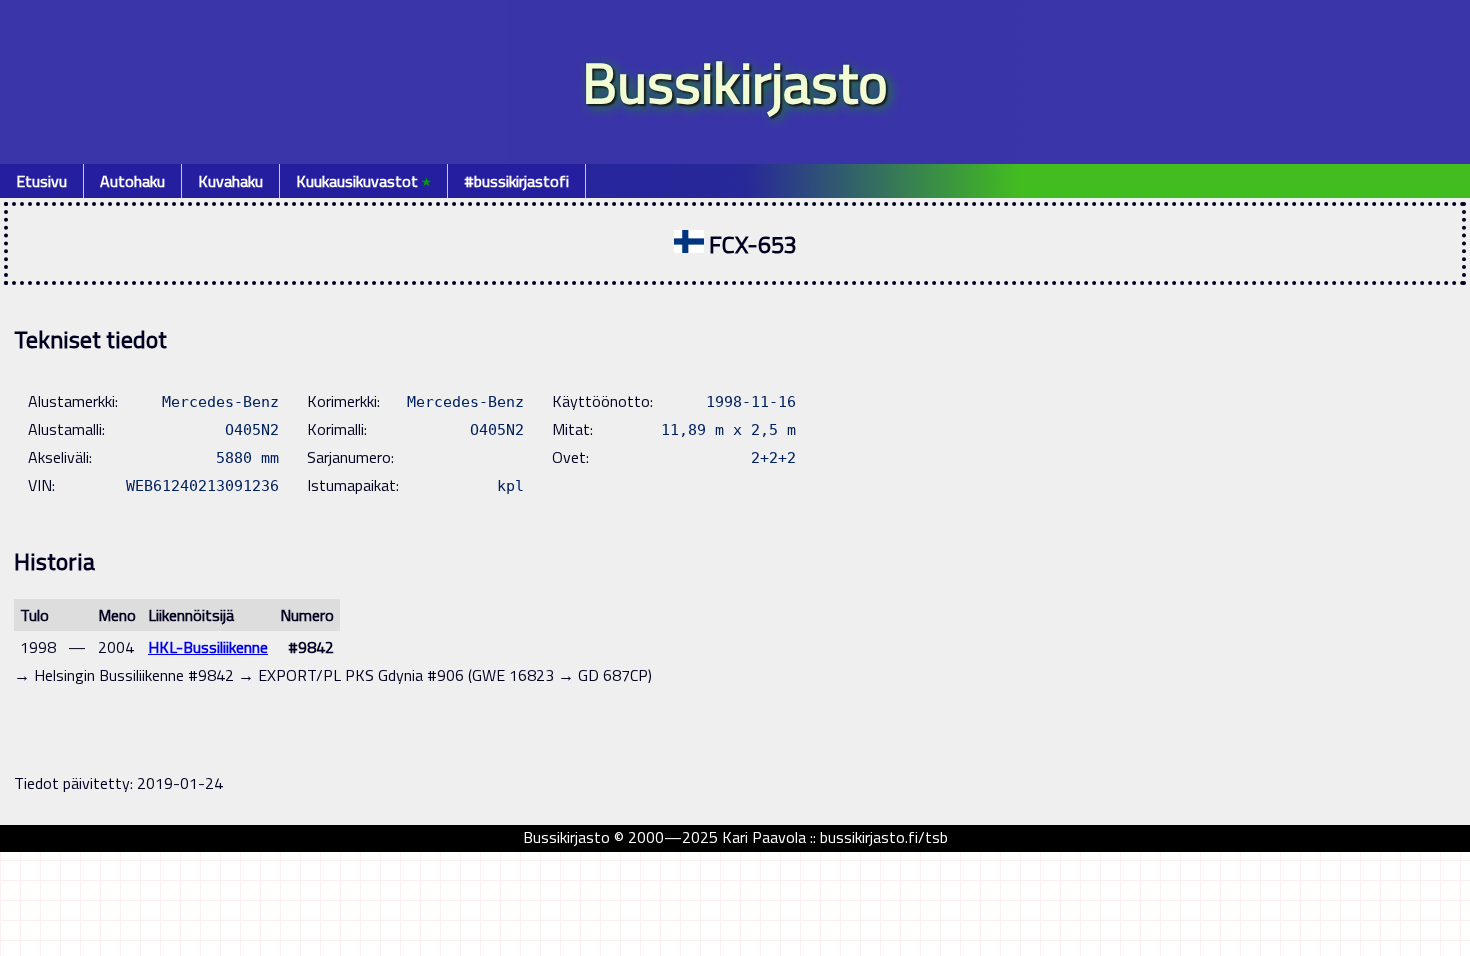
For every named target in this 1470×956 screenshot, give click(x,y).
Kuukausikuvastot (363, 181)
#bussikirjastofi (516, 181)
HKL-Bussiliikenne (208, 647)
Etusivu (41, 181)
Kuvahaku (230, 181)
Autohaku (132, 181)
